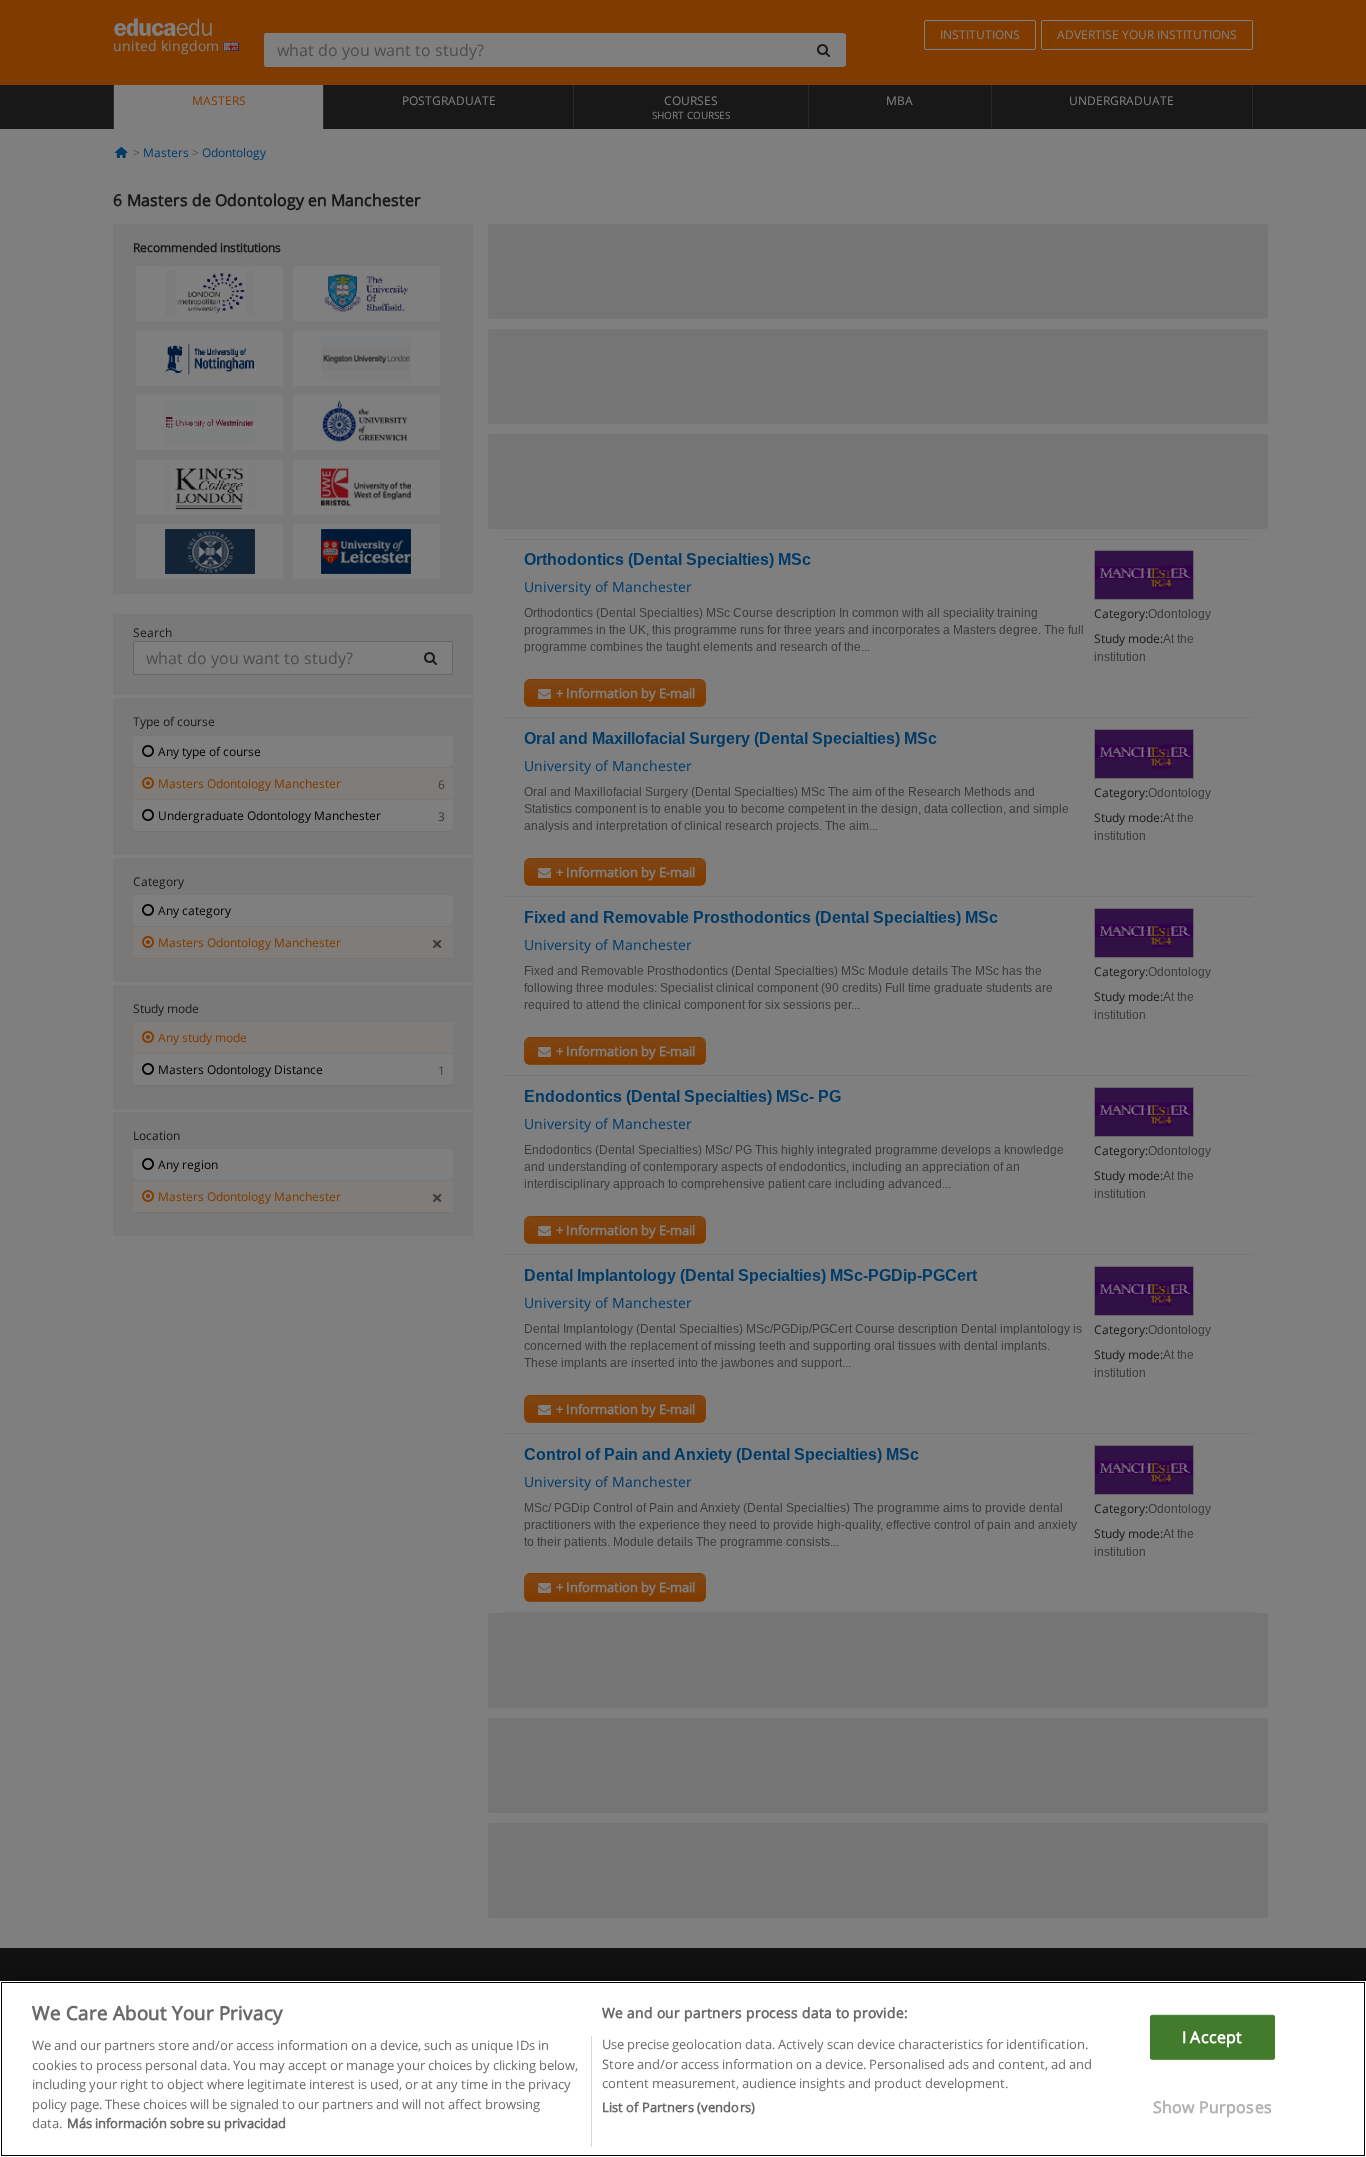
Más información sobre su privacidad (176, 2123)
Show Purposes (1212, 2107)
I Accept (1212, 2037)
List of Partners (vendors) (678, 2108)
